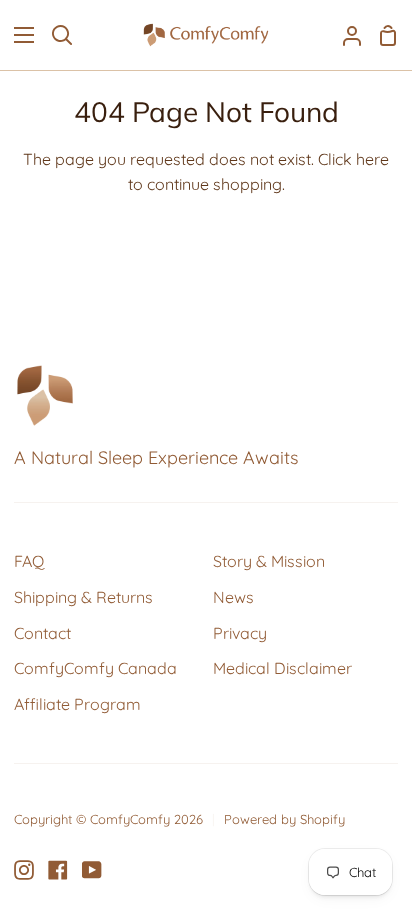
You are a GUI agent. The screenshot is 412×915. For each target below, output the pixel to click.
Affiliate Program (77, 704)
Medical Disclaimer (282, 668)
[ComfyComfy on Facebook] (58, 870)
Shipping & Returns (83, 597)
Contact (42, 633)
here (372, 159)
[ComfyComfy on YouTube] (92, 870)
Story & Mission (269, 561)
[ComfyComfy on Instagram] (24, 870)
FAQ (29, 561)
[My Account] (344, 35)
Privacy (240, 633)
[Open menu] (18, 35)
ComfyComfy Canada (95, 668)
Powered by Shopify (284, 819)
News (233, 597)
